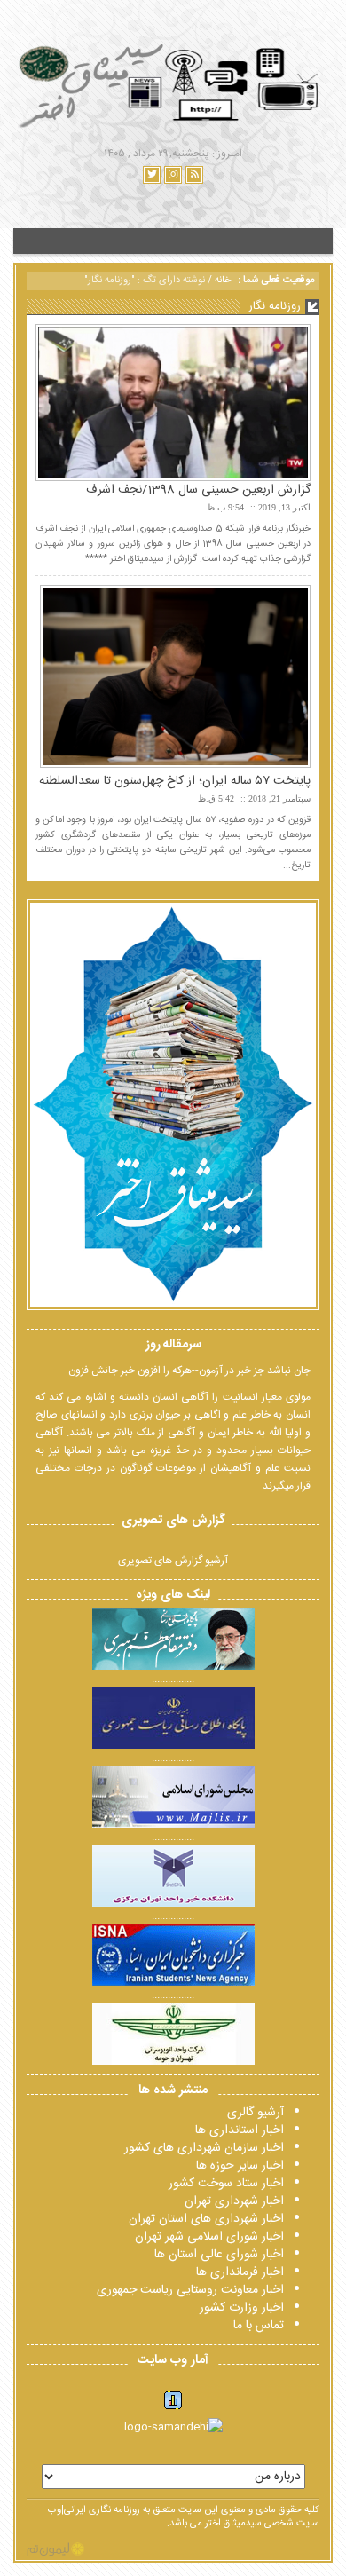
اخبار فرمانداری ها (240, 2272)
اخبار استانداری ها (240, 2130)
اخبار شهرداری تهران (234, 2201)
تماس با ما (259, 2326)
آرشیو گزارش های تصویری (173, 1561)
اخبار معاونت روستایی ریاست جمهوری (190, 2290)
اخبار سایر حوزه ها (240, 2166)
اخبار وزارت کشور (242, 2308)
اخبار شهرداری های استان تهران (206, 2219)
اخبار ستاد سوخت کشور (226, 2184)
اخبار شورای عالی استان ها (219, 2255)
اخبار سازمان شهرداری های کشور (204, 2148)
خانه (223, 281)
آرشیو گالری (256, 2113)
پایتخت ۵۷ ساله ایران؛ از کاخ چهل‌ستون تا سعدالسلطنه (175, 781)
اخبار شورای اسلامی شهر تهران (209, 2237)
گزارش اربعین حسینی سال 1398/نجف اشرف (198, 490)
